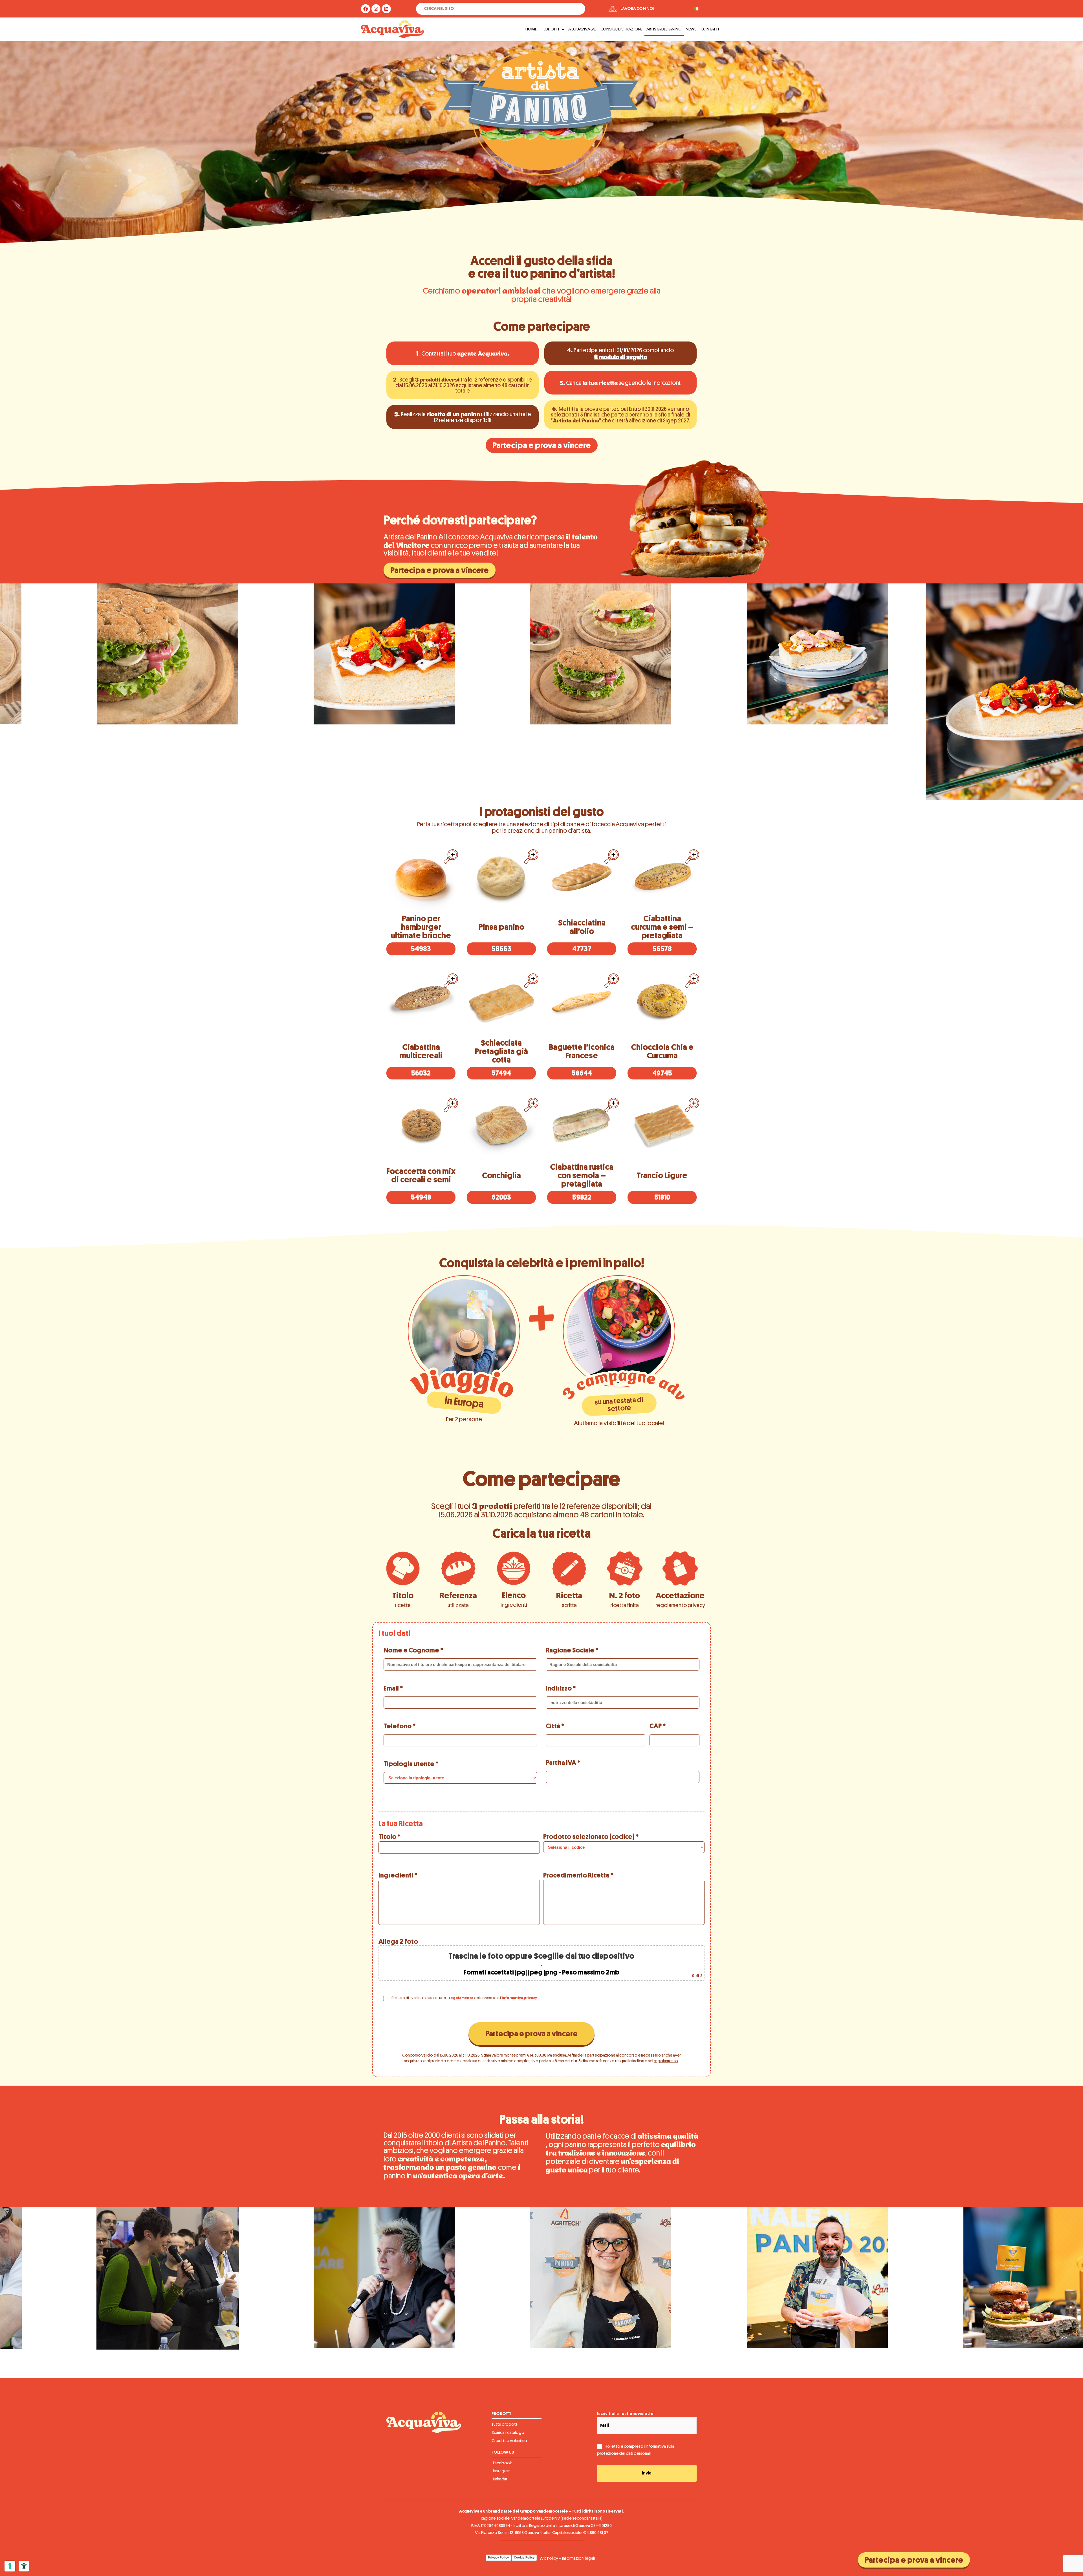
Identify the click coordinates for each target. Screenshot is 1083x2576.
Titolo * (389, 1837)
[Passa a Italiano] (697, 9)
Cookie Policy (524, 2557)
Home (531, 29)
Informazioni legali (578, 2558)
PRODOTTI (550, 29)
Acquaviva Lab (582, 29)
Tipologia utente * (411, 1764)
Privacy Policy (498, 2557)
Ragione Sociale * (572, 1650)
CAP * (658, 1726)
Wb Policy (549, 2558)
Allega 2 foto (541, 1958)
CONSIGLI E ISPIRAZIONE (621, 29)
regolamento (461, 1998)
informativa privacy (519, 1998)
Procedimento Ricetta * (578, 1875)
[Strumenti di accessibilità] (24, 2566)
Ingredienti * (398, 1875)
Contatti (710, 29)
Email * (393, 1688)
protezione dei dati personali (624, 2453)
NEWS (691, 29)
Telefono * (400, 1726)
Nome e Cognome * (413, 1650)
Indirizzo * (561, 1688)
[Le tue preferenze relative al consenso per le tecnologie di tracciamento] (10, 2566)
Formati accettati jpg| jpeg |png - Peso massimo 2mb (541, 1972)
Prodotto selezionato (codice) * (591, 1837)
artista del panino (664, 29)
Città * (555, 1726)
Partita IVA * (563, 1763)
